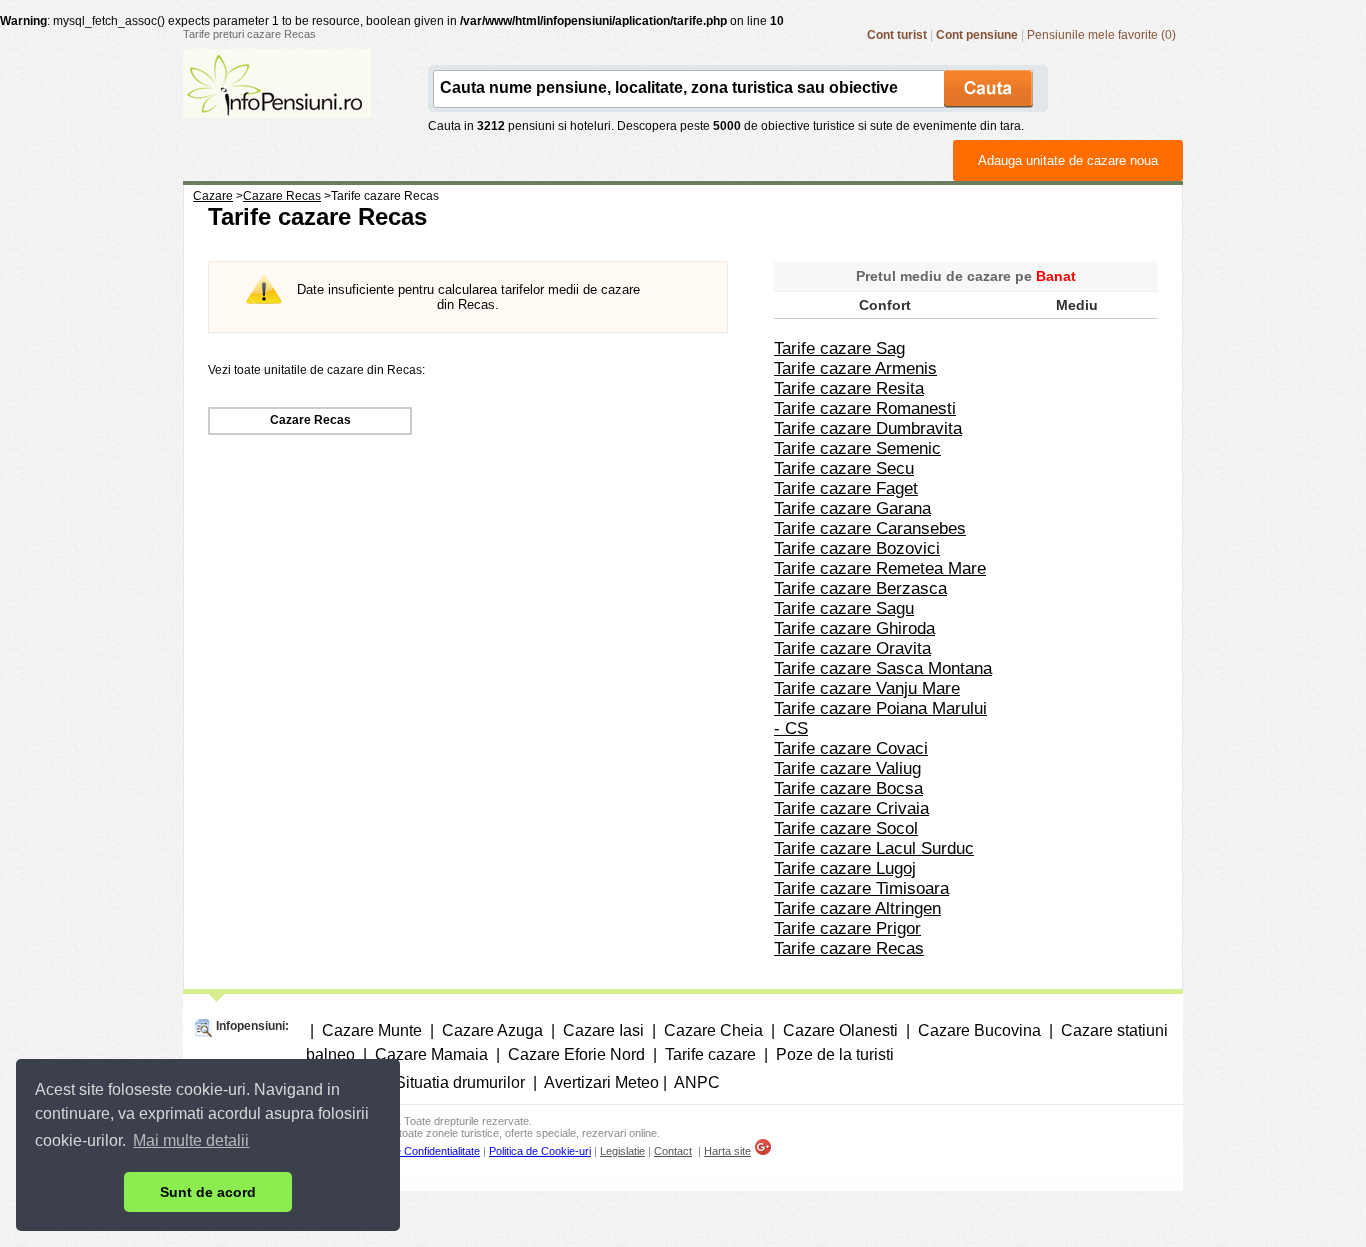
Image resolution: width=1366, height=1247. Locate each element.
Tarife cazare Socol (846, 828)
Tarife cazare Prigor (847, 928)
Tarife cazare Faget (846, 488)
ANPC (697, 1082)
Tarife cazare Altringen (857, 908)
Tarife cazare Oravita (852, 648)
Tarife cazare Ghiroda (854, 628)
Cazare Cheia (713, 1030)
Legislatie (622, 1151)
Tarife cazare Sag (839, 348)
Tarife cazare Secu (844, 468)
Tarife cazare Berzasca (860, 588)
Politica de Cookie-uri (540, 1151)
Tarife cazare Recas (849, 948)
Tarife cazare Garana (852, 508)
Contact (673, 1151)
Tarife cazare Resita (849, 388)
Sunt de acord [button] (208, 1192)
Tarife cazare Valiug (847, 768)
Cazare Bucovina (979, 1030)
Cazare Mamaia (431, 1054)
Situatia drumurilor (460, 1082)
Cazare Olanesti (840, 1030)
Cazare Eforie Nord (576, 1054)
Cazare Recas (310, 420)
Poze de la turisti (835, 1054)
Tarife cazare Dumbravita (868, 428)
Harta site (727, 1151)
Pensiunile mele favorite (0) (1101, 35)
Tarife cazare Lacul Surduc (874, 848)
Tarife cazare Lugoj (845, 868)
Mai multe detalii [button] (191, 1140)
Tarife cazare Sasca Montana (883, 668)
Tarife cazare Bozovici (857, 548)
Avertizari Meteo (601, 1082)
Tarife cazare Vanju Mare (867, 688)
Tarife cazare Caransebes (870, 528)
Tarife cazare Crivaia (851, 808)
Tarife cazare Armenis (855, 368)
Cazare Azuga (492, 1030)
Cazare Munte (372, 1030)
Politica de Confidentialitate (416, 1151)
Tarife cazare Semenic (857, 448)
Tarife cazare (710, 1054)
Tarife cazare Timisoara (861, 888)
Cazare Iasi (603, 1030)
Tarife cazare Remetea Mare (880, 568)
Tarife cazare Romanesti (865, 408)
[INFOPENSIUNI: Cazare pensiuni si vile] (277, 104)
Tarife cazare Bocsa (848, 788)
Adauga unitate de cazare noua (1068, 160)
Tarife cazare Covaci (851, 748)
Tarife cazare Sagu (844, 608)
